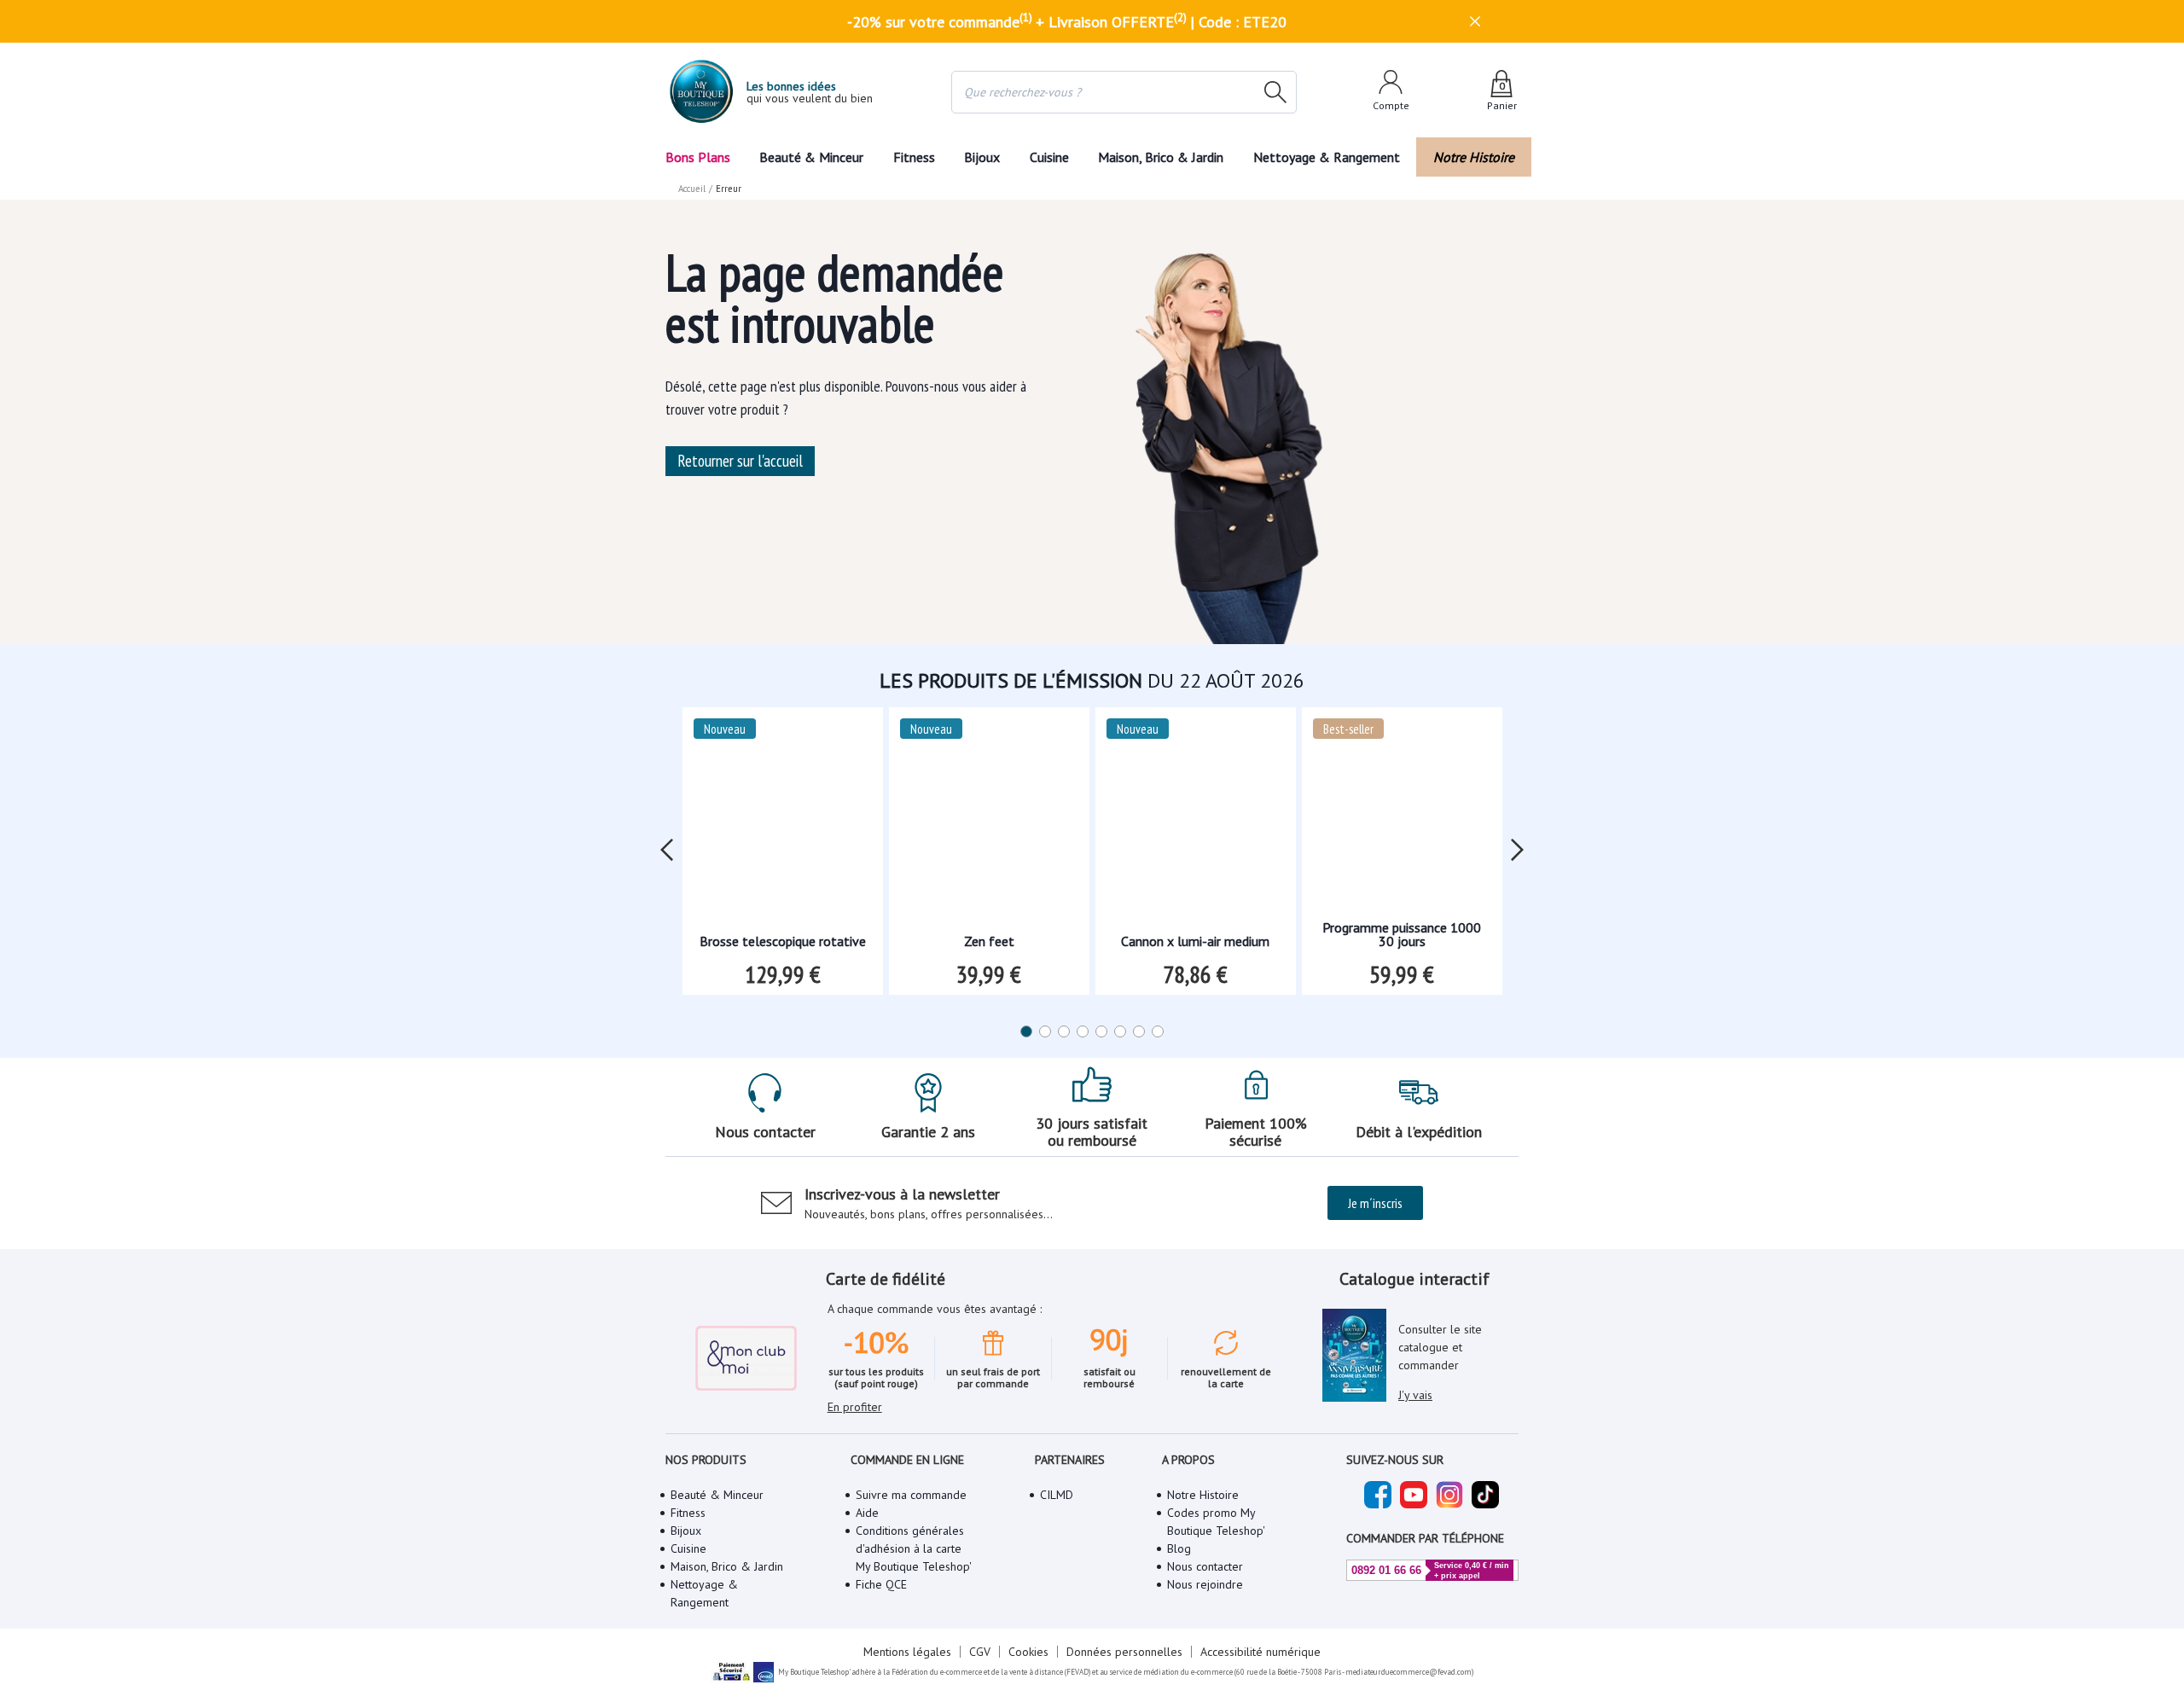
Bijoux (982, 157)
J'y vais (1415, 1395)
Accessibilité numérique (1260, 1652)
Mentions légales (907, 1652)
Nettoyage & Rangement (1327, 157)
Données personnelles (1124, 1652)
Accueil (692, 189)
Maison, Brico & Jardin (1161, 157)
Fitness (914, 157)
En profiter (855, 1407)
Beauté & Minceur (811, 157)
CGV (980, 1652)
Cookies (1028, 1652)
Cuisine (1049, 157)
